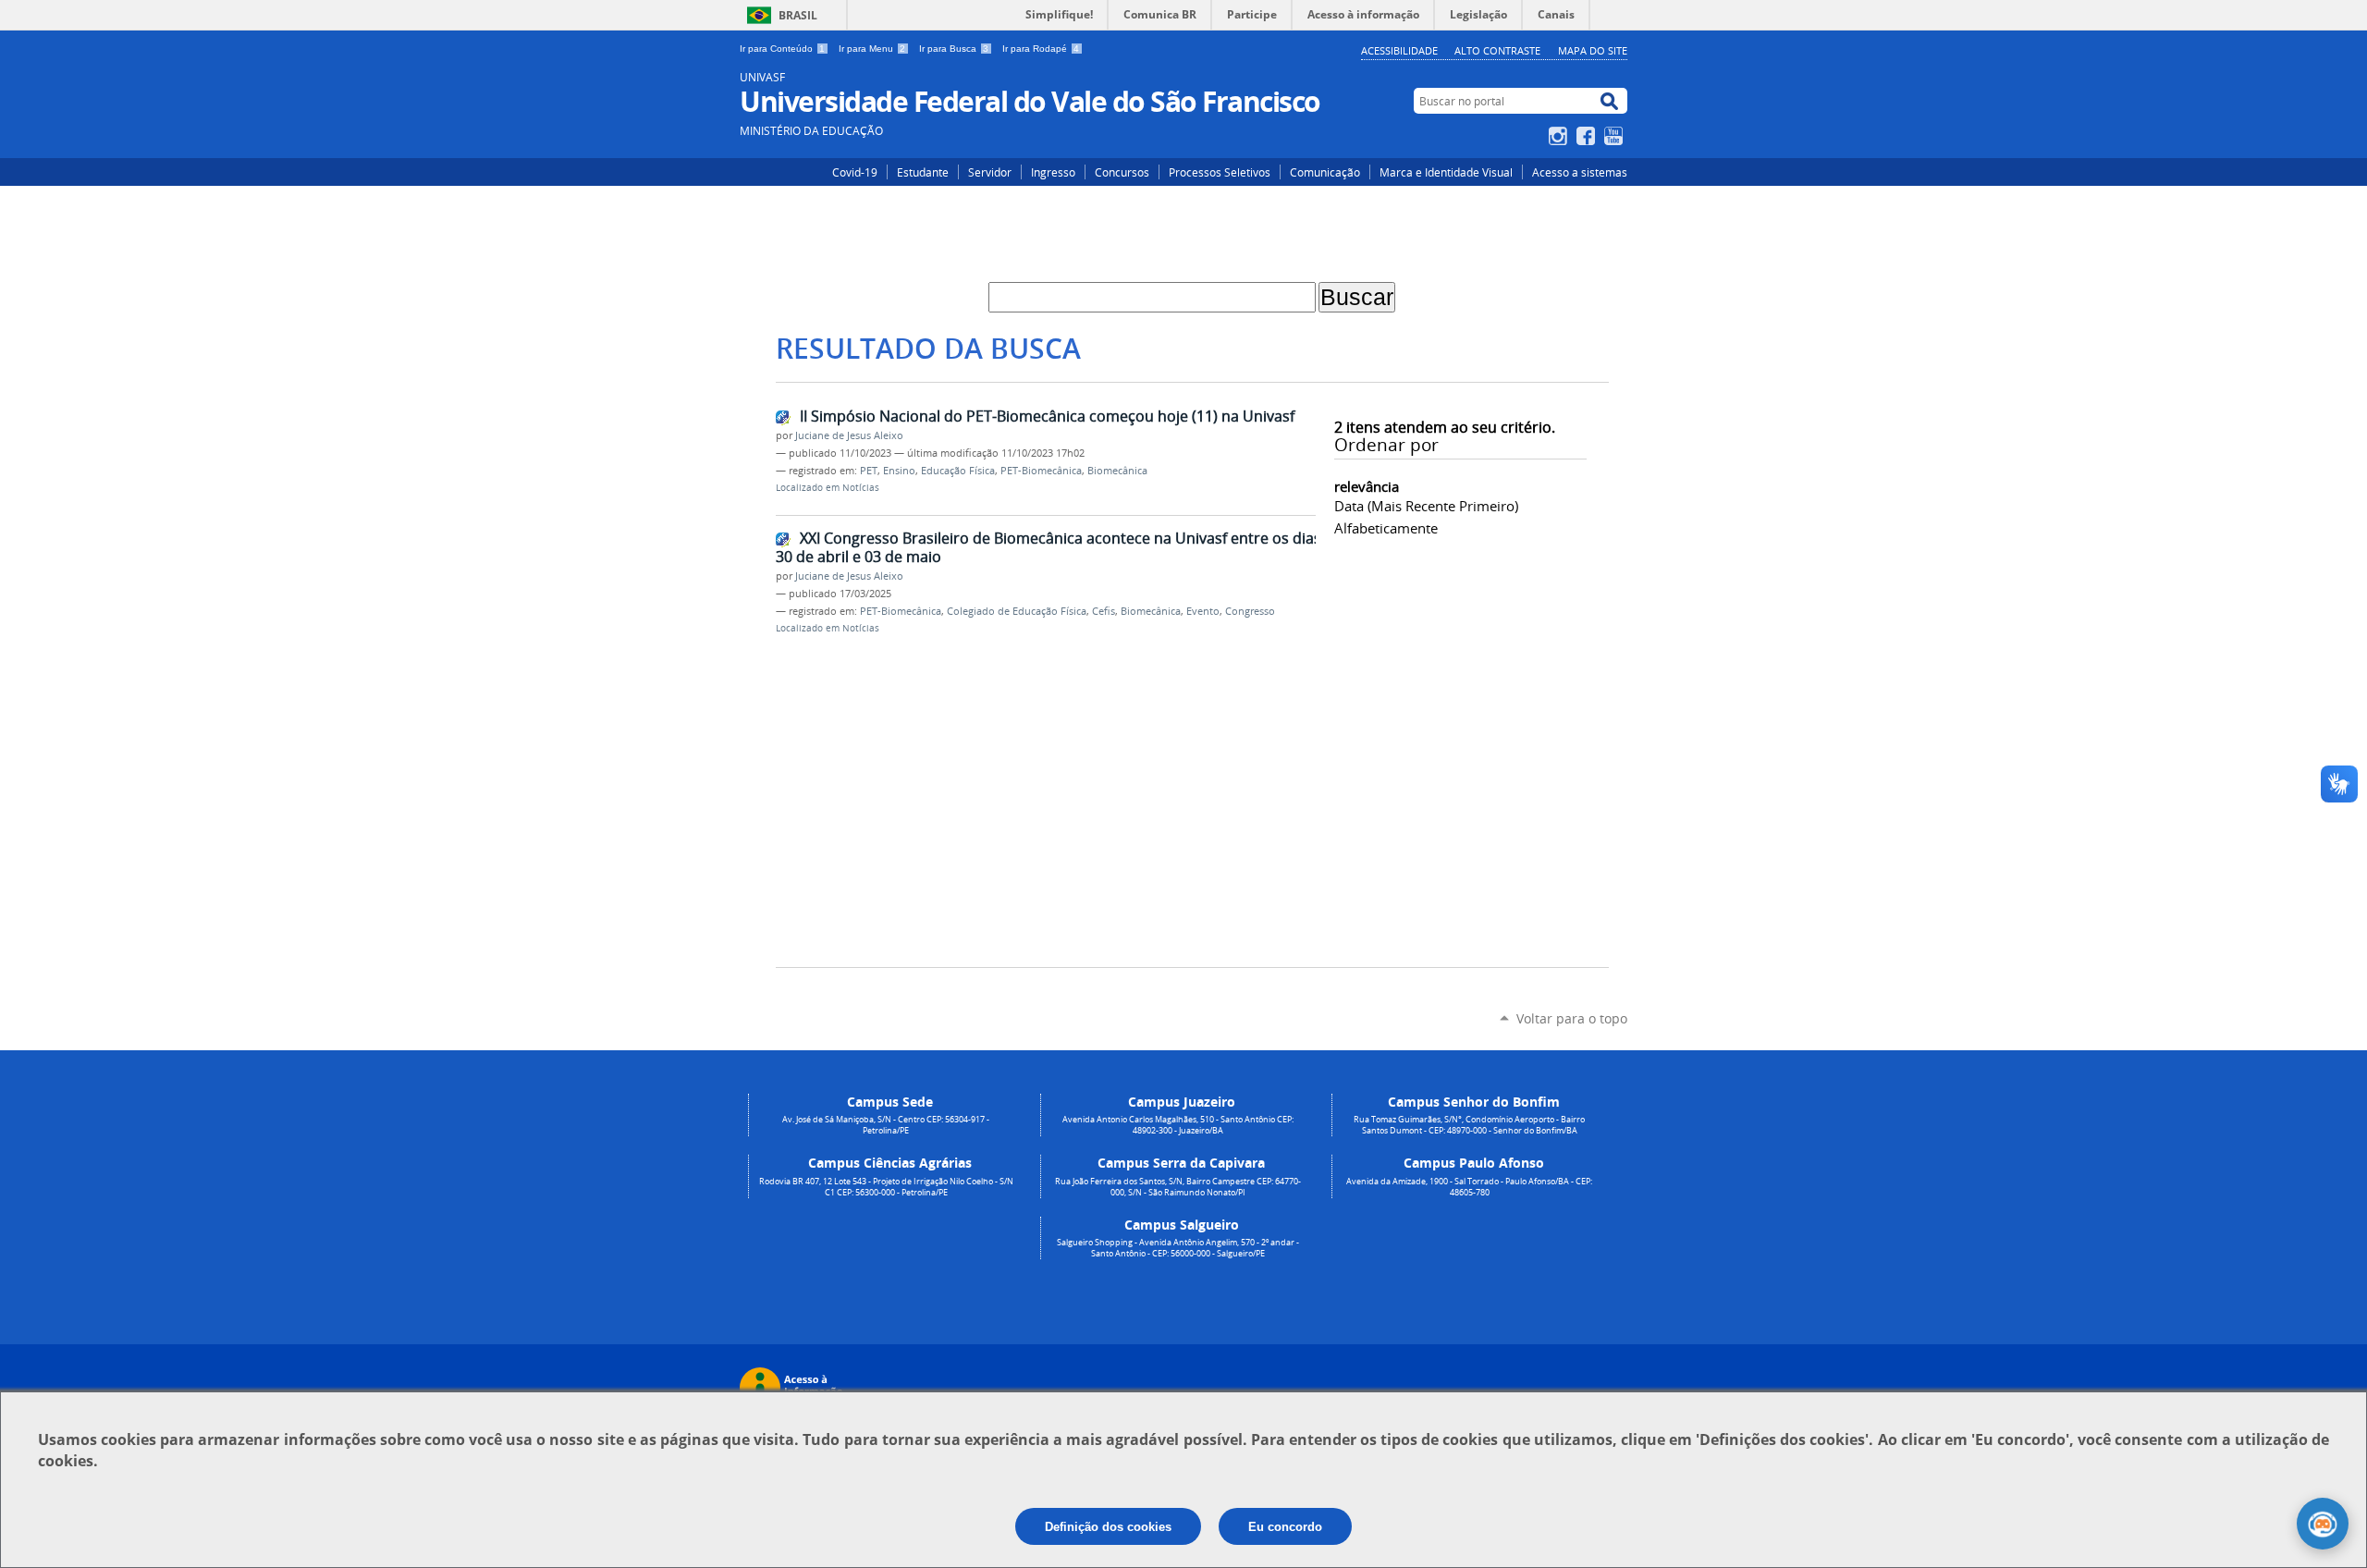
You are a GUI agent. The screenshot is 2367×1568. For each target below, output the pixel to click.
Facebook (1588, 136)
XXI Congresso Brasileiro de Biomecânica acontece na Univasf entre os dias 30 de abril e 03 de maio (1049, 548)
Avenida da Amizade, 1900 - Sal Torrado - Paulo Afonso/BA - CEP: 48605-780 (1469, 1187)
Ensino (899, 471)
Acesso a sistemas (1580, 172)
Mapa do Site (1593, 50)
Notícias (861, 488)
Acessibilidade (1399, 50)
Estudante (923, 172)
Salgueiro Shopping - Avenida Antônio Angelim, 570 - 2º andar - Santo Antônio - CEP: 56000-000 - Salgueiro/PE (1178, 1248)
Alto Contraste (1497, 50)
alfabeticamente (1386, 528)
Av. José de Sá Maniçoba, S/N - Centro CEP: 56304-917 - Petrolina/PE (886, 1125)
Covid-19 (855, 172)
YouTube (1616, 136)
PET (869, 471)
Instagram (1560, 136)
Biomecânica (1117, 471)
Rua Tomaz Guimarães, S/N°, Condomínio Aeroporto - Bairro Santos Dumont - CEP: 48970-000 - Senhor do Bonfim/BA (1469, 1125)
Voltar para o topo (1572, 1018)
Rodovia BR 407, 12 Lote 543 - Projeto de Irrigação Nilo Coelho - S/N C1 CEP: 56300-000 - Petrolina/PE (886, 1187)
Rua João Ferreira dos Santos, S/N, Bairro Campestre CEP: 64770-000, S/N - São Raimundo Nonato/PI (1178, 1187)
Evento (1203, 611)
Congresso (1250, 611)
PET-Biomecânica (1041, 471)
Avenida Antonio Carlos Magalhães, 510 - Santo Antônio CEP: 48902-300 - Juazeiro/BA (1178, 1125)
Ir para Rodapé (1041, 49)
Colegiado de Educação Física (1017, 611)
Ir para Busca (954, 49)
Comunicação (1325, 172)
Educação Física (958, 471)
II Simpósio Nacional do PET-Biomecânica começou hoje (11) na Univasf (1047, 416)
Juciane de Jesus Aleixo (849, 435)
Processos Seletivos (1220, 172)
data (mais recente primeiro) (1426, 506)
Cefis (1104, 611)
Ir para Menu (872, 49)
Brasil (798, 15)
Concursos (1122, 172)
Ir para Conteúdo (782, 49)
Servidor (990, 172)
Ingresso (1053, 172)
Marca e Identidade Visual (1446, 172)
